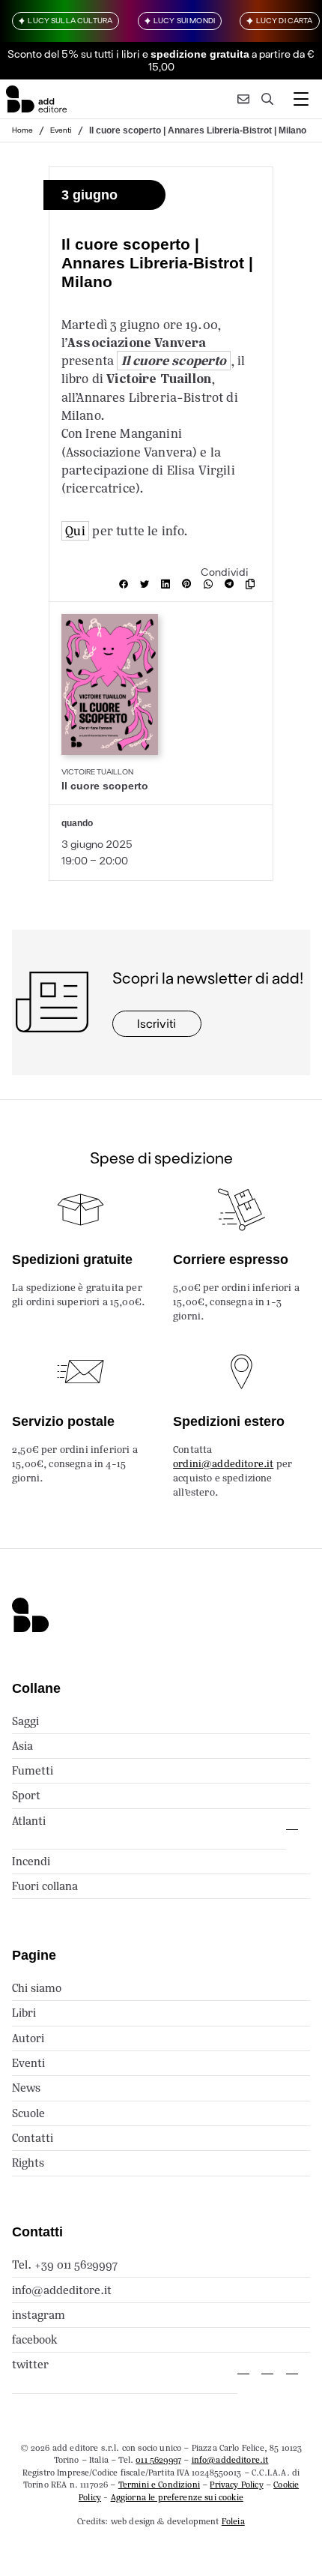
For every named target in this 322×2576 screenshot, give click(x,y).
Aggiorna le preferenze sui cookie (177, 2497)
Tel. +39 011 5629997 (65, 2264)
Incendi (31, 1861)
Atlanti (29, 1821)
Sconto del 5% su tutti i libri (74, 54)
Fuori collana (45, 1886)
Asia (22, 1746)
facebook (35, 2339)
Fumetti (33, 1770)
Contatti (33, 2138)
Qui (75, 531)
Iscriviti (157, 1023)
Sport (26, 1795)
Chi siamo (37, 1988)
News (26, 2088)
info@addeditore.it (62, 2290)
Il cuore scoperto (174, 361)
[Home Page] (36, 99)
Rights (28, 2163)
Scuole (28, 2113)
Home (22, 130)
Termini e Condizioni (159, 2485)
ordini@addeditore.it (223, 1464)
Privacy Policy (236, 2485)
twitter (30, 2364)
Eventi (61, 130)
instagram (39, 2315)
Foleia (233, 2521)
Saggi (25, 1721)
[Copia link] (253, 584)
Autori (28, 2038)
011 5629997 (158, 2460)
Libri (24, 2013)
